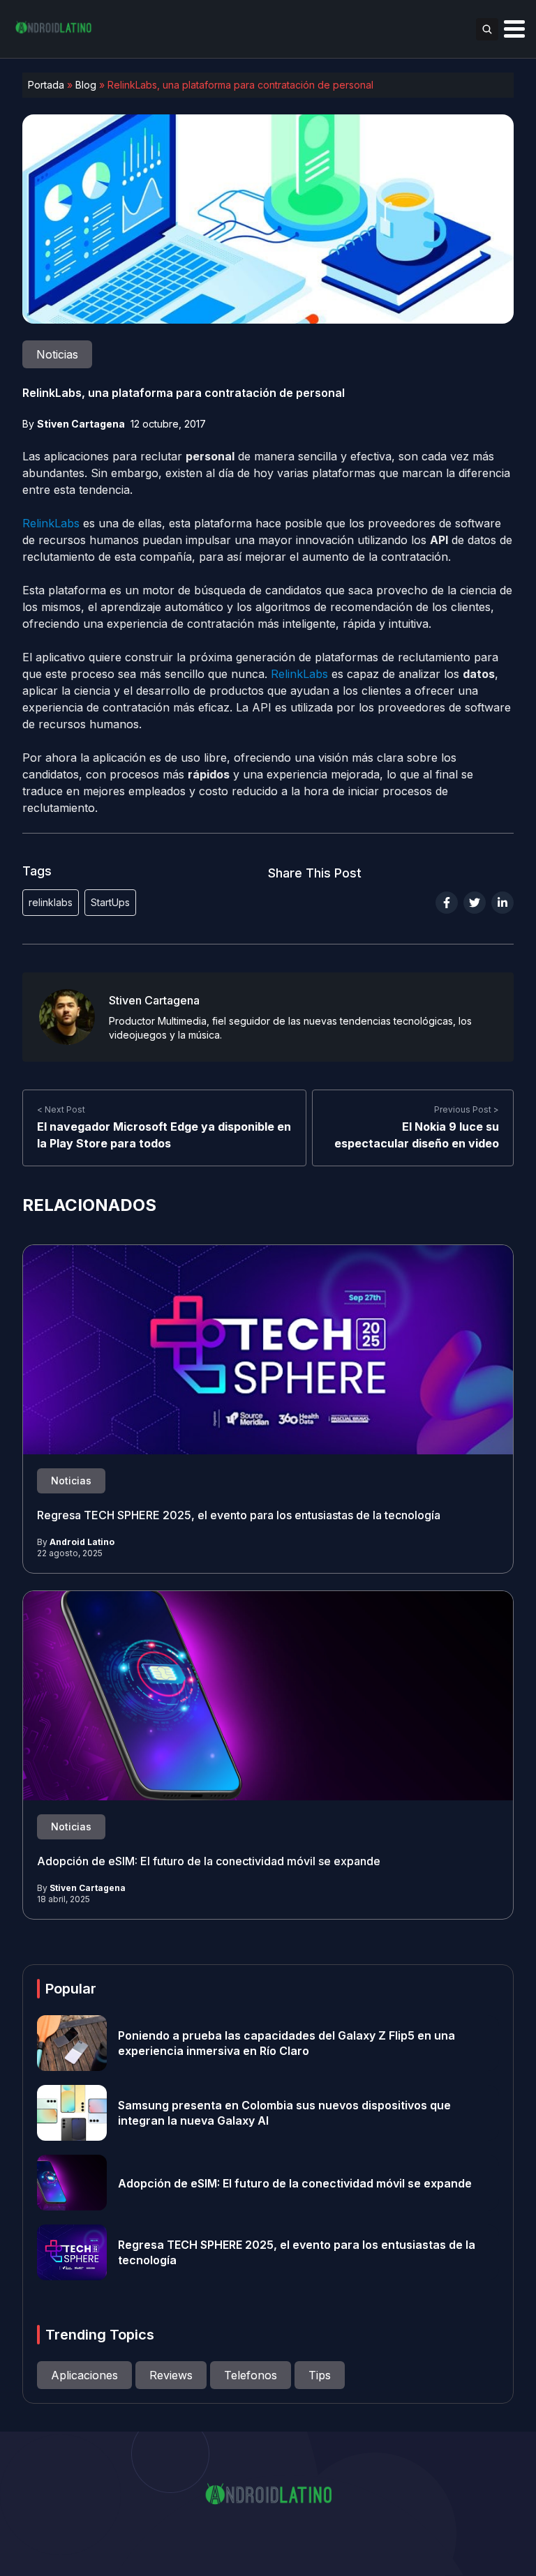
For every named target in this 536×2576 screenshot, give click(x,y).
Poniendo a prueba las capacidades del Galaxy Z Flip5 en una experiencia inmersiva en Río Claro (286, 2043)
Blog (86, 85)
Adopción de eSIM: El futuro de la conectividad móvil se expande (209, 1861)
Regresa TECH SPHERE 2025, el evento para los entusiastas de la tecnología (239, 1515)
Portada (46, 85)
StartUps (110, 902)
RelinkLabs (53, 523)
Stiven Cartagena (81, 424)
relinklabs (51, 902)
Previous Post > (467, 1109)
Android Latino (82, 1542)
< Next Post (61, 1109)
